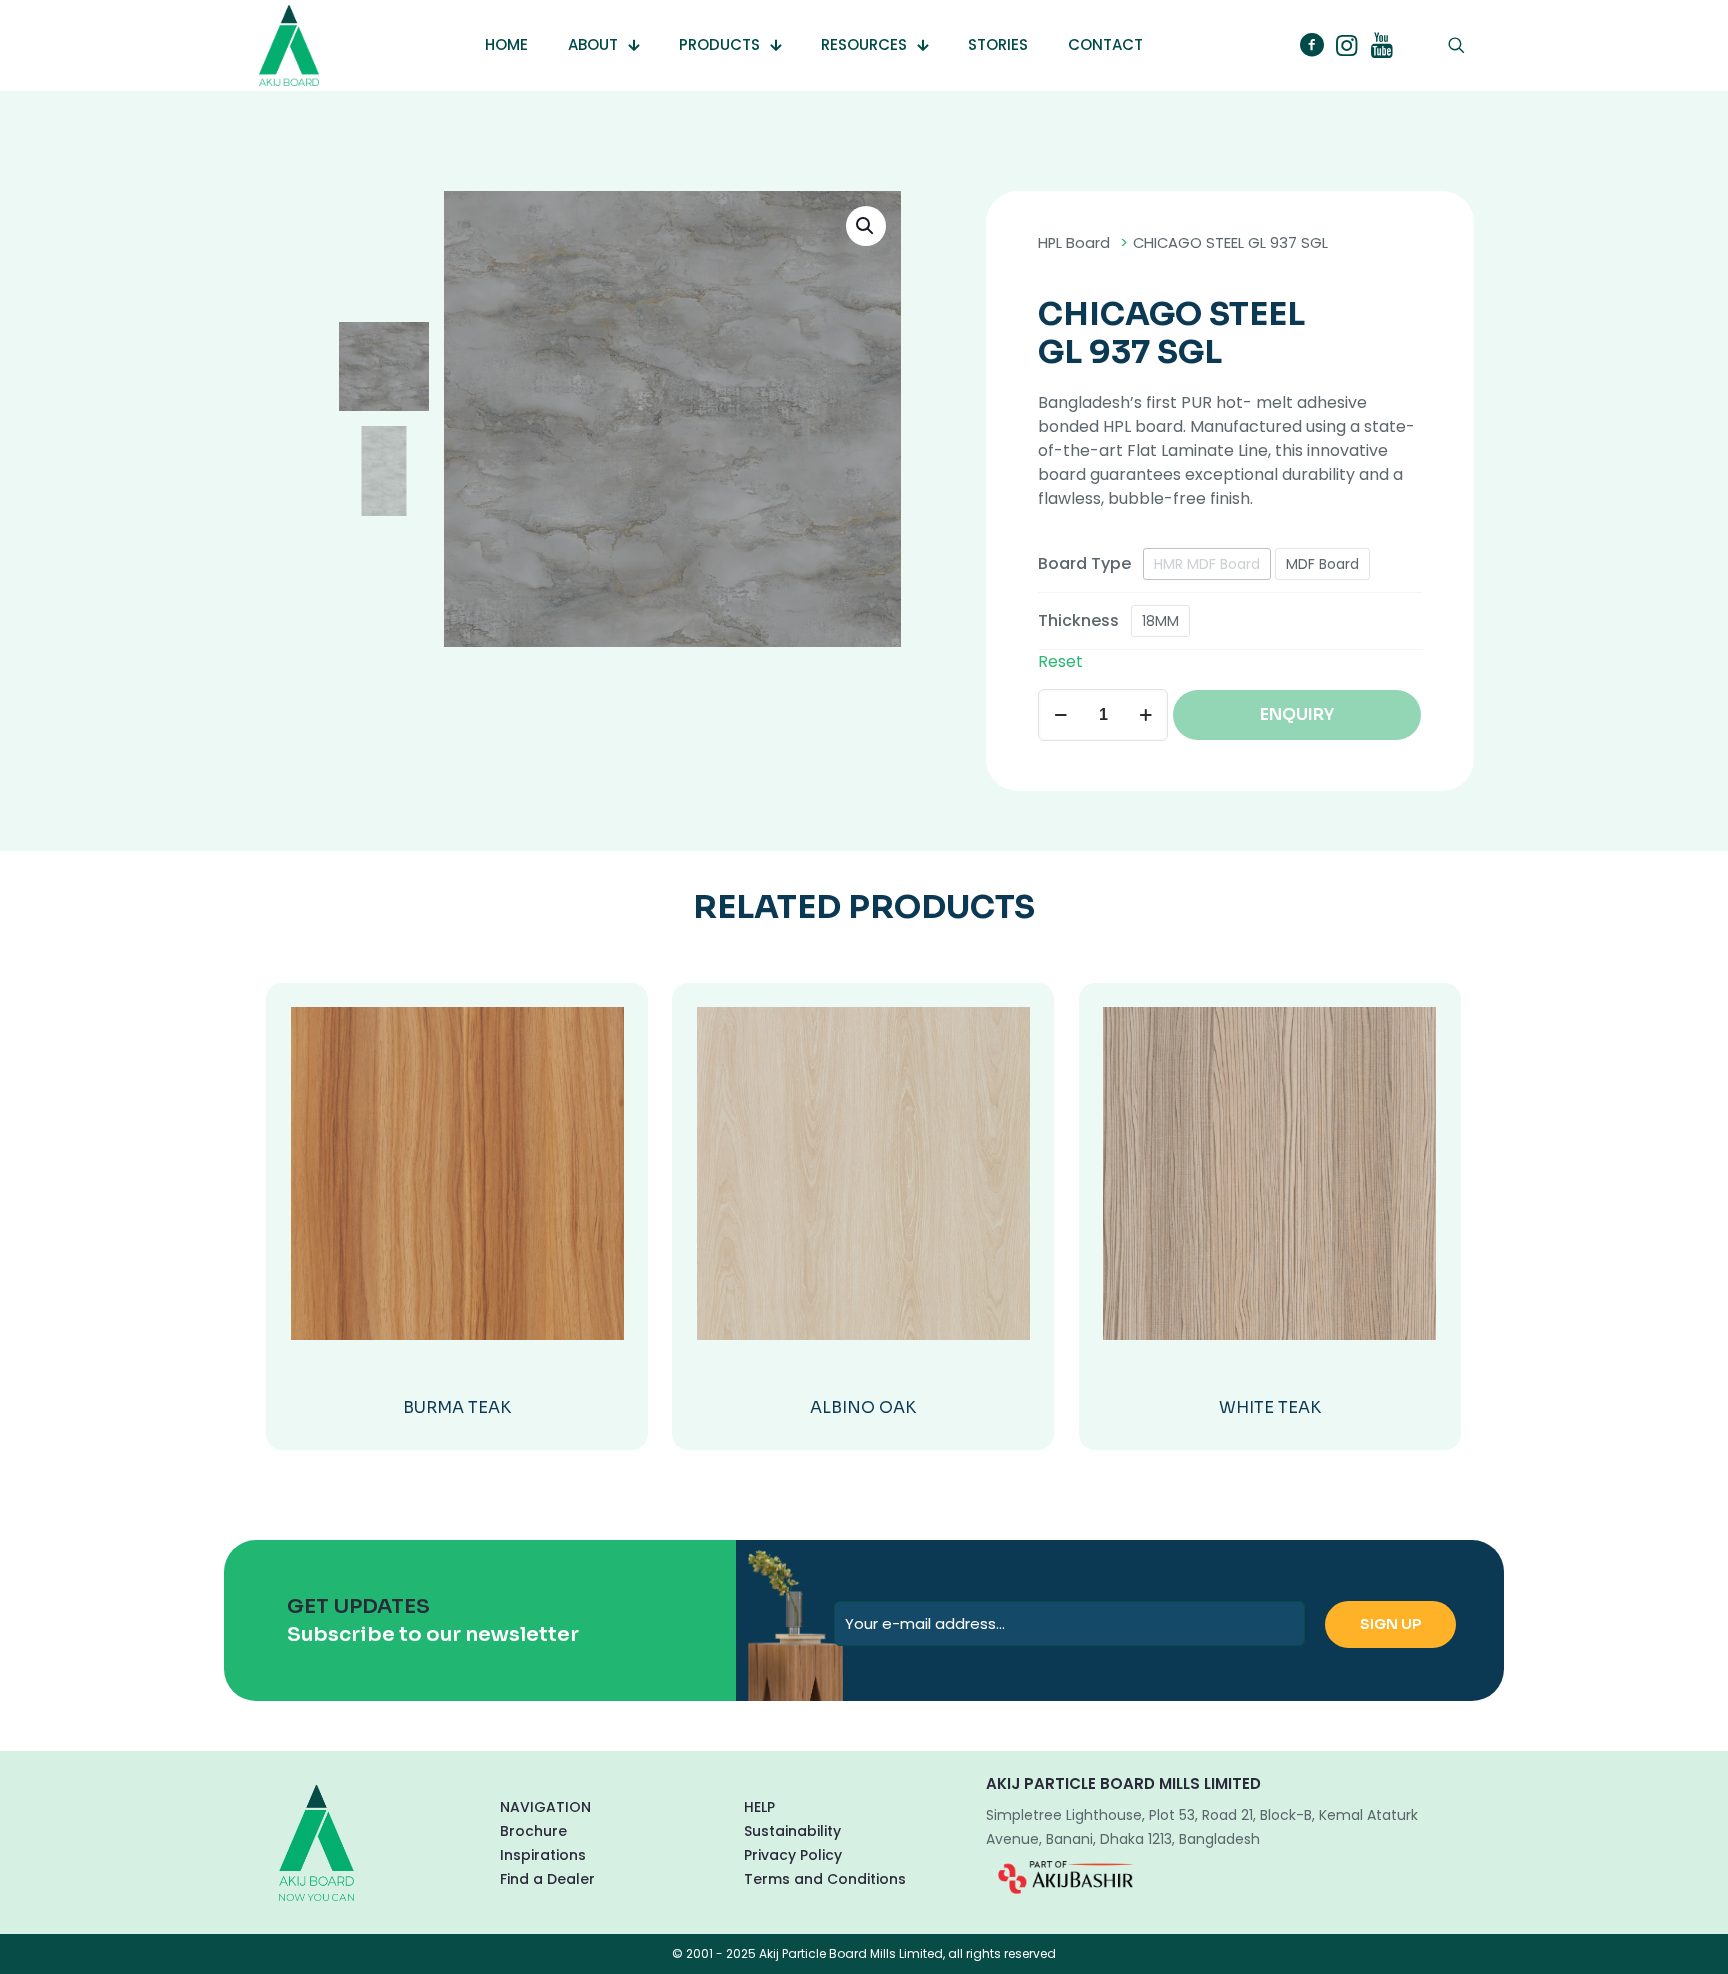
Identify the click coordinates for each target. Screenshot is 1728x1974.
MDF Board (1322, 564)
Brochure (533, 1831)
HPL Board (1074, 243)
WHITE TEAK (1270, 1407)
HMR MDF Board (1207, 564)
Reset (1060, 661)
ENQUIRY (1297, 714)
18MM (1160, 621)
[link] (1065, 1877)
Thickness (1078, 620)
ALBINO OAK (863, 1407)
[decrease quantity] (1060, 715)
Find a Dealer (547, 1879)
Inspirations (543, 1855)
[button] (866, 226)
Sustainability (792, 1831)
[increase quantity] (1145, 715)
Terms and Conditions (825, 1879)
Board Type (1084, 563)
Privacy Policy (793, 1855)
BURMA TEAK (457, 1407)
